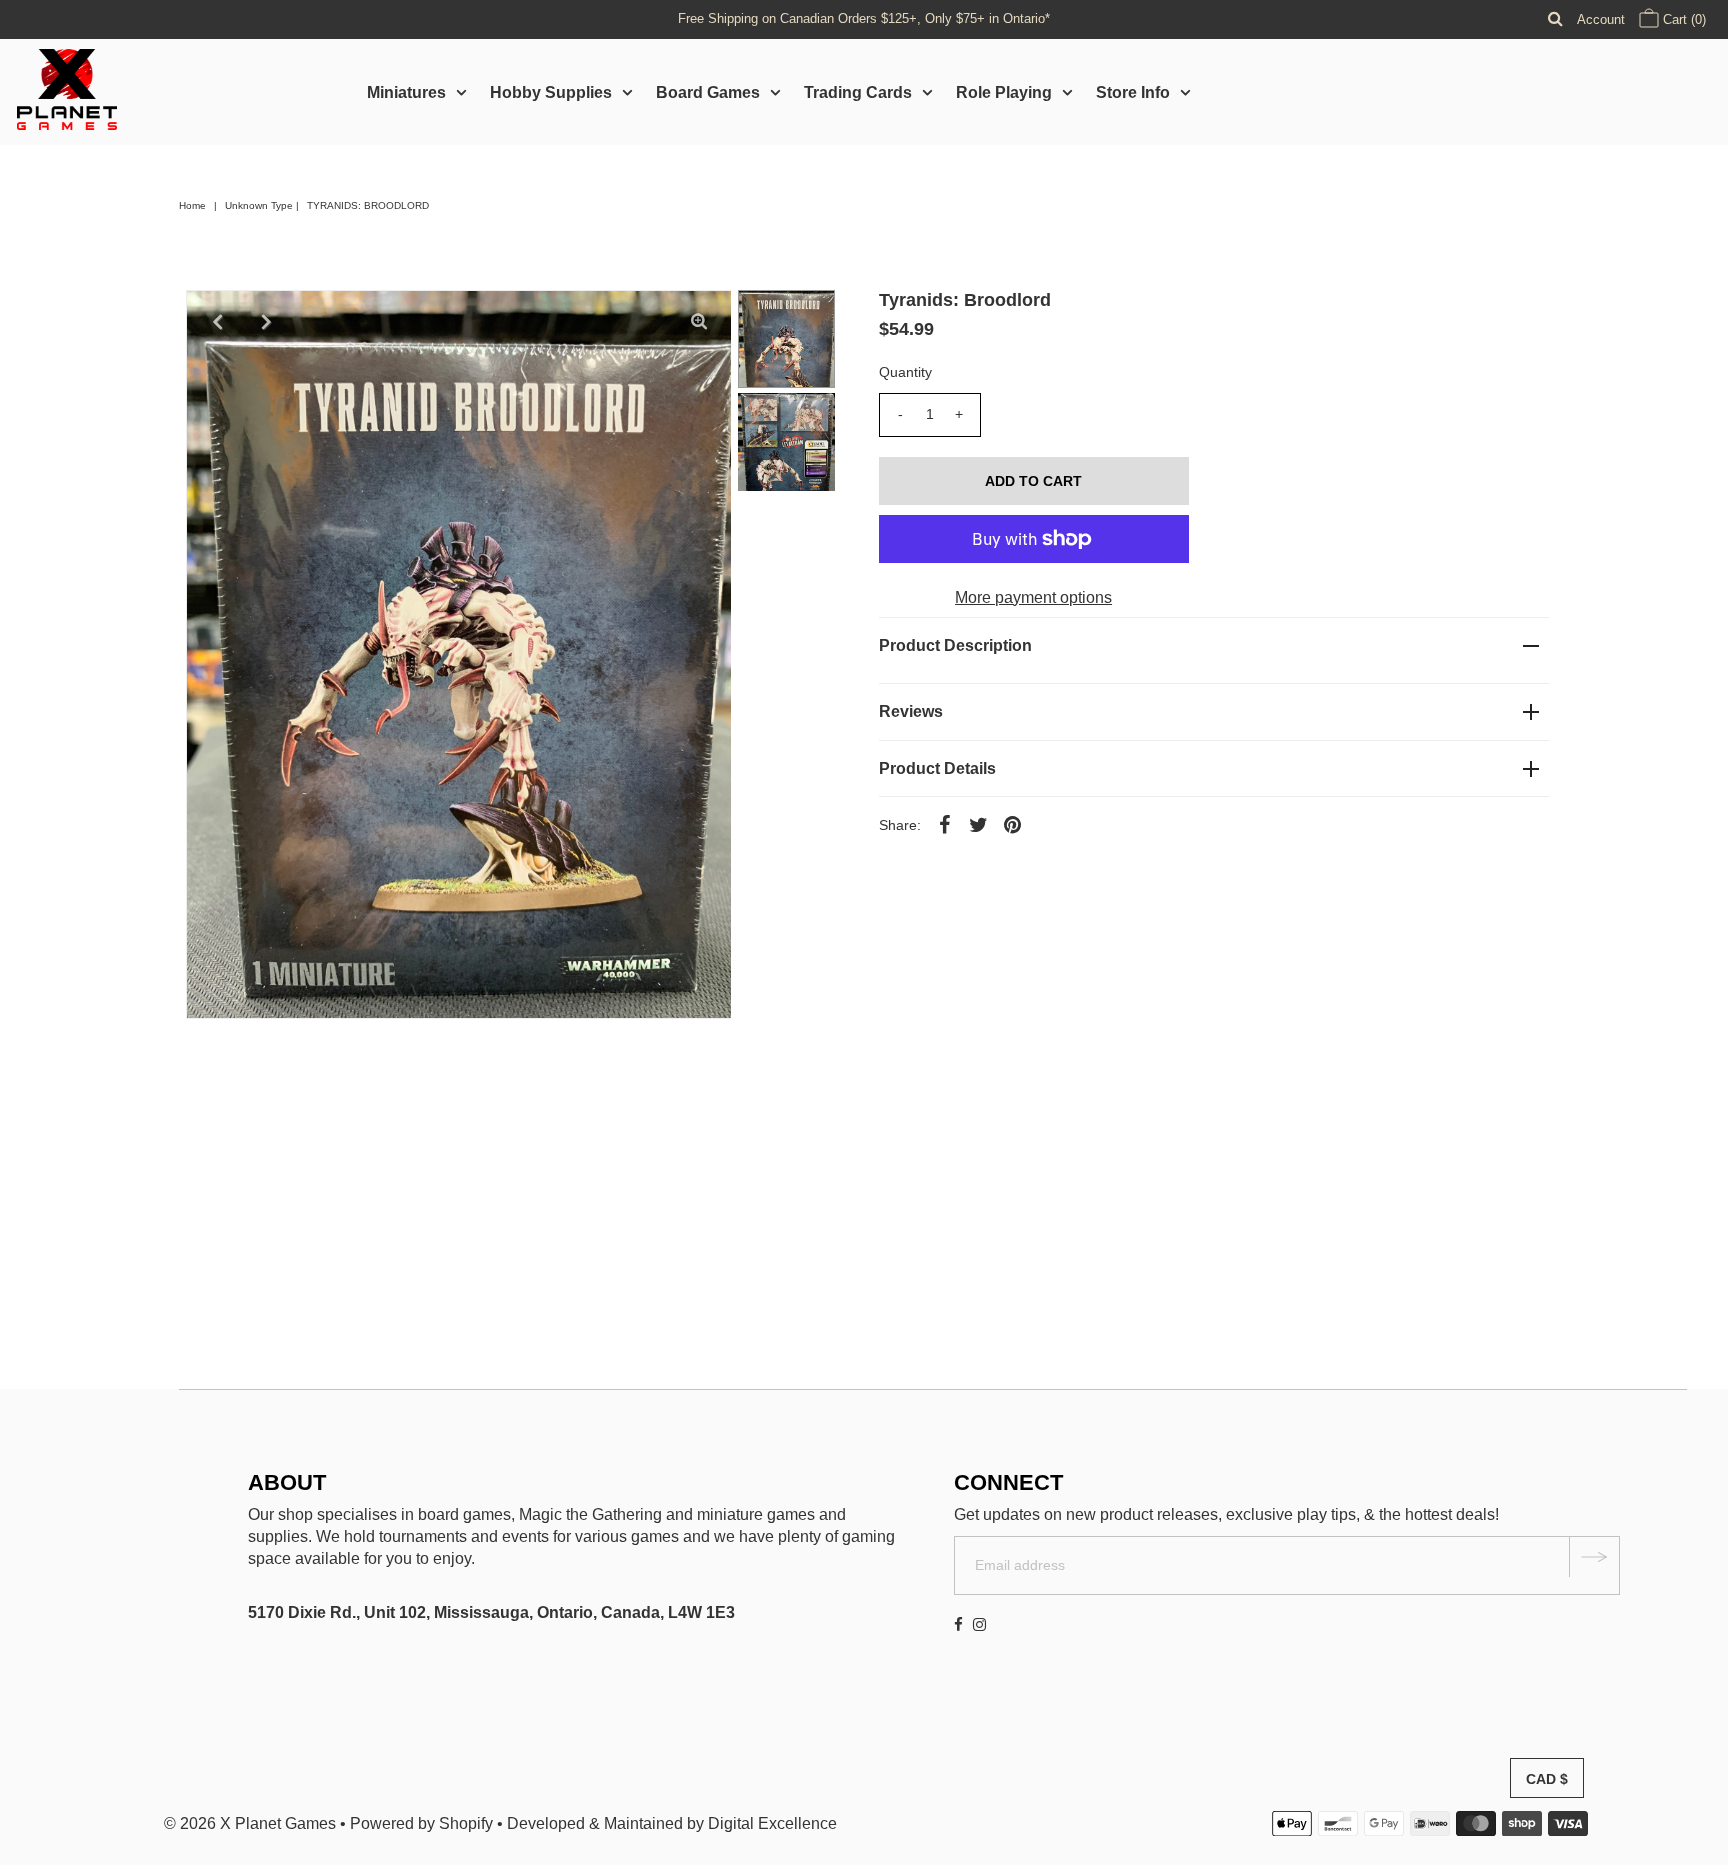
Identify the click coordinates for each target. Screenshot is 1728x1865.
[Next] (267, 322)
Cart (1682, 19)
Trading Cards (858, 92)
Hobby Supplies (551, 92)
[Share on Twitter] (979, 824)
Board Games (708, 92)
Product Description (955, 645)
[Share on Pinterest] (1013, 824)
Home (192, 205)
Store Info (1133, 92)
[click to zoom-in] (699, 322)
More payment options (1033, 597)
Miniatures (406, 92)
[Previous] (218, 322)
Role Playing (1004, 92)
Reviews (911, 711)
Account (1601, 19)
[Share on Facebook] (945, 824)
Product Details (937, 768)
